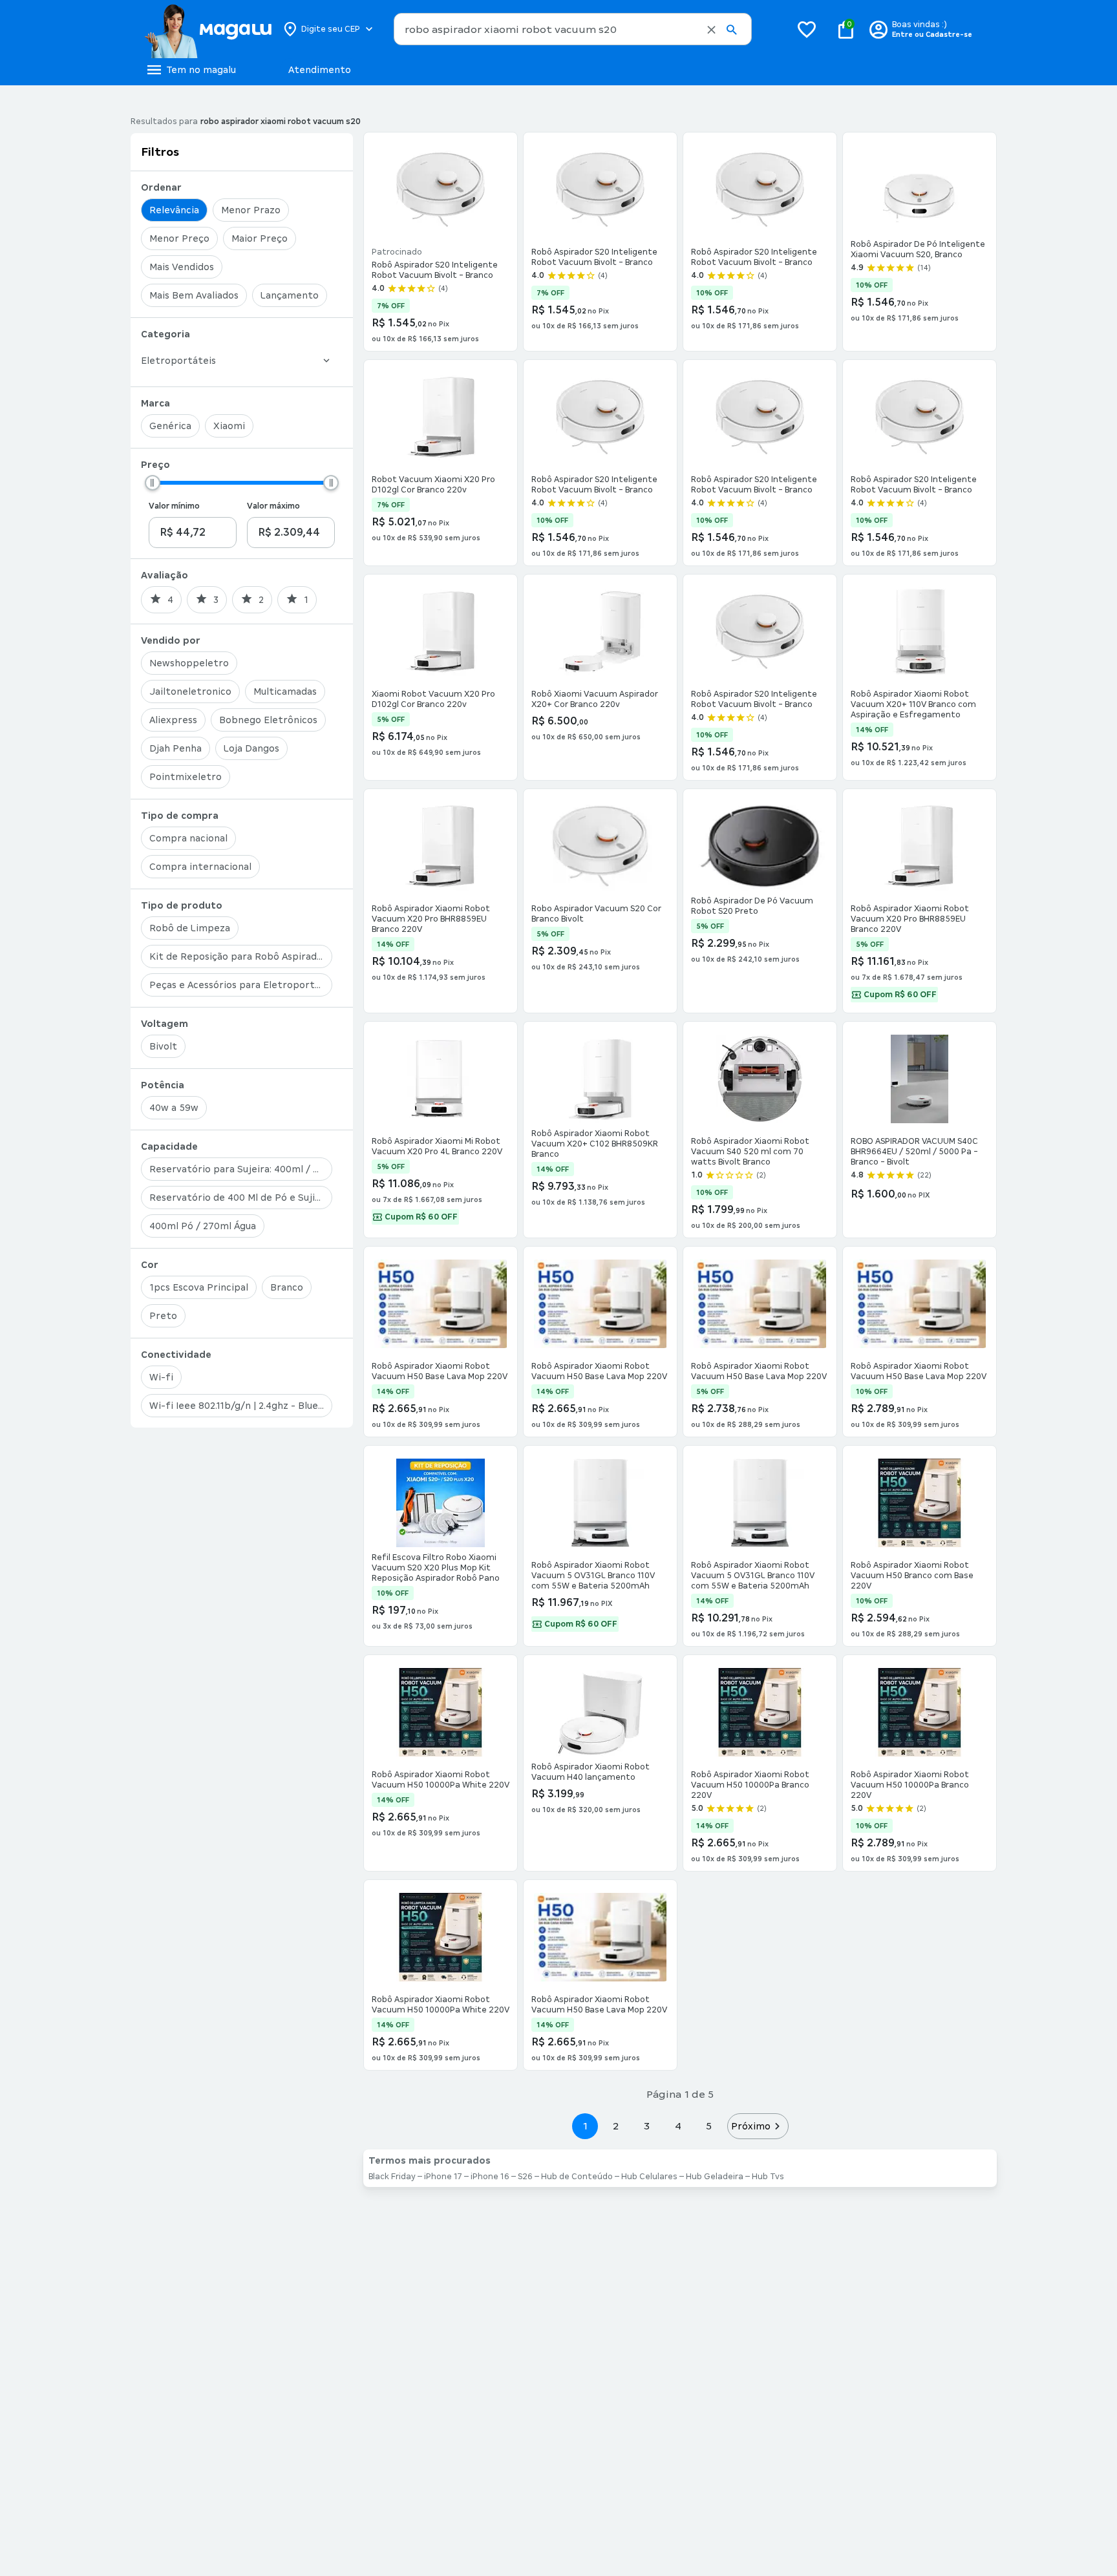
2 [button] (616, 2126)
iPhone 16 (490, 2177)
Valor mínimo (174, 506)
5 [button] (709, 2126)
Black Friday (392, 2177)
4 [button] (678, 2126)
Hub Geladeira (715, 2177)
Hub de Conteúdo (577, 2177)
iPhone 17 (443, 2177)
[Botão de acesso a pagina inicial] (208, 29)
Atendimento (320, 70)
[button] (711, 30)
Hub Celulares (649, 2177)
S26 (525, 2177)
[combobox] (573, 29)
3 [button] (647, 2126)
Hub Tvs (768, 2177)
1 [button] (585, 2126)
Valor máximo (273, 506)
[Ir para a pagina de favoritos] (807, 29)
